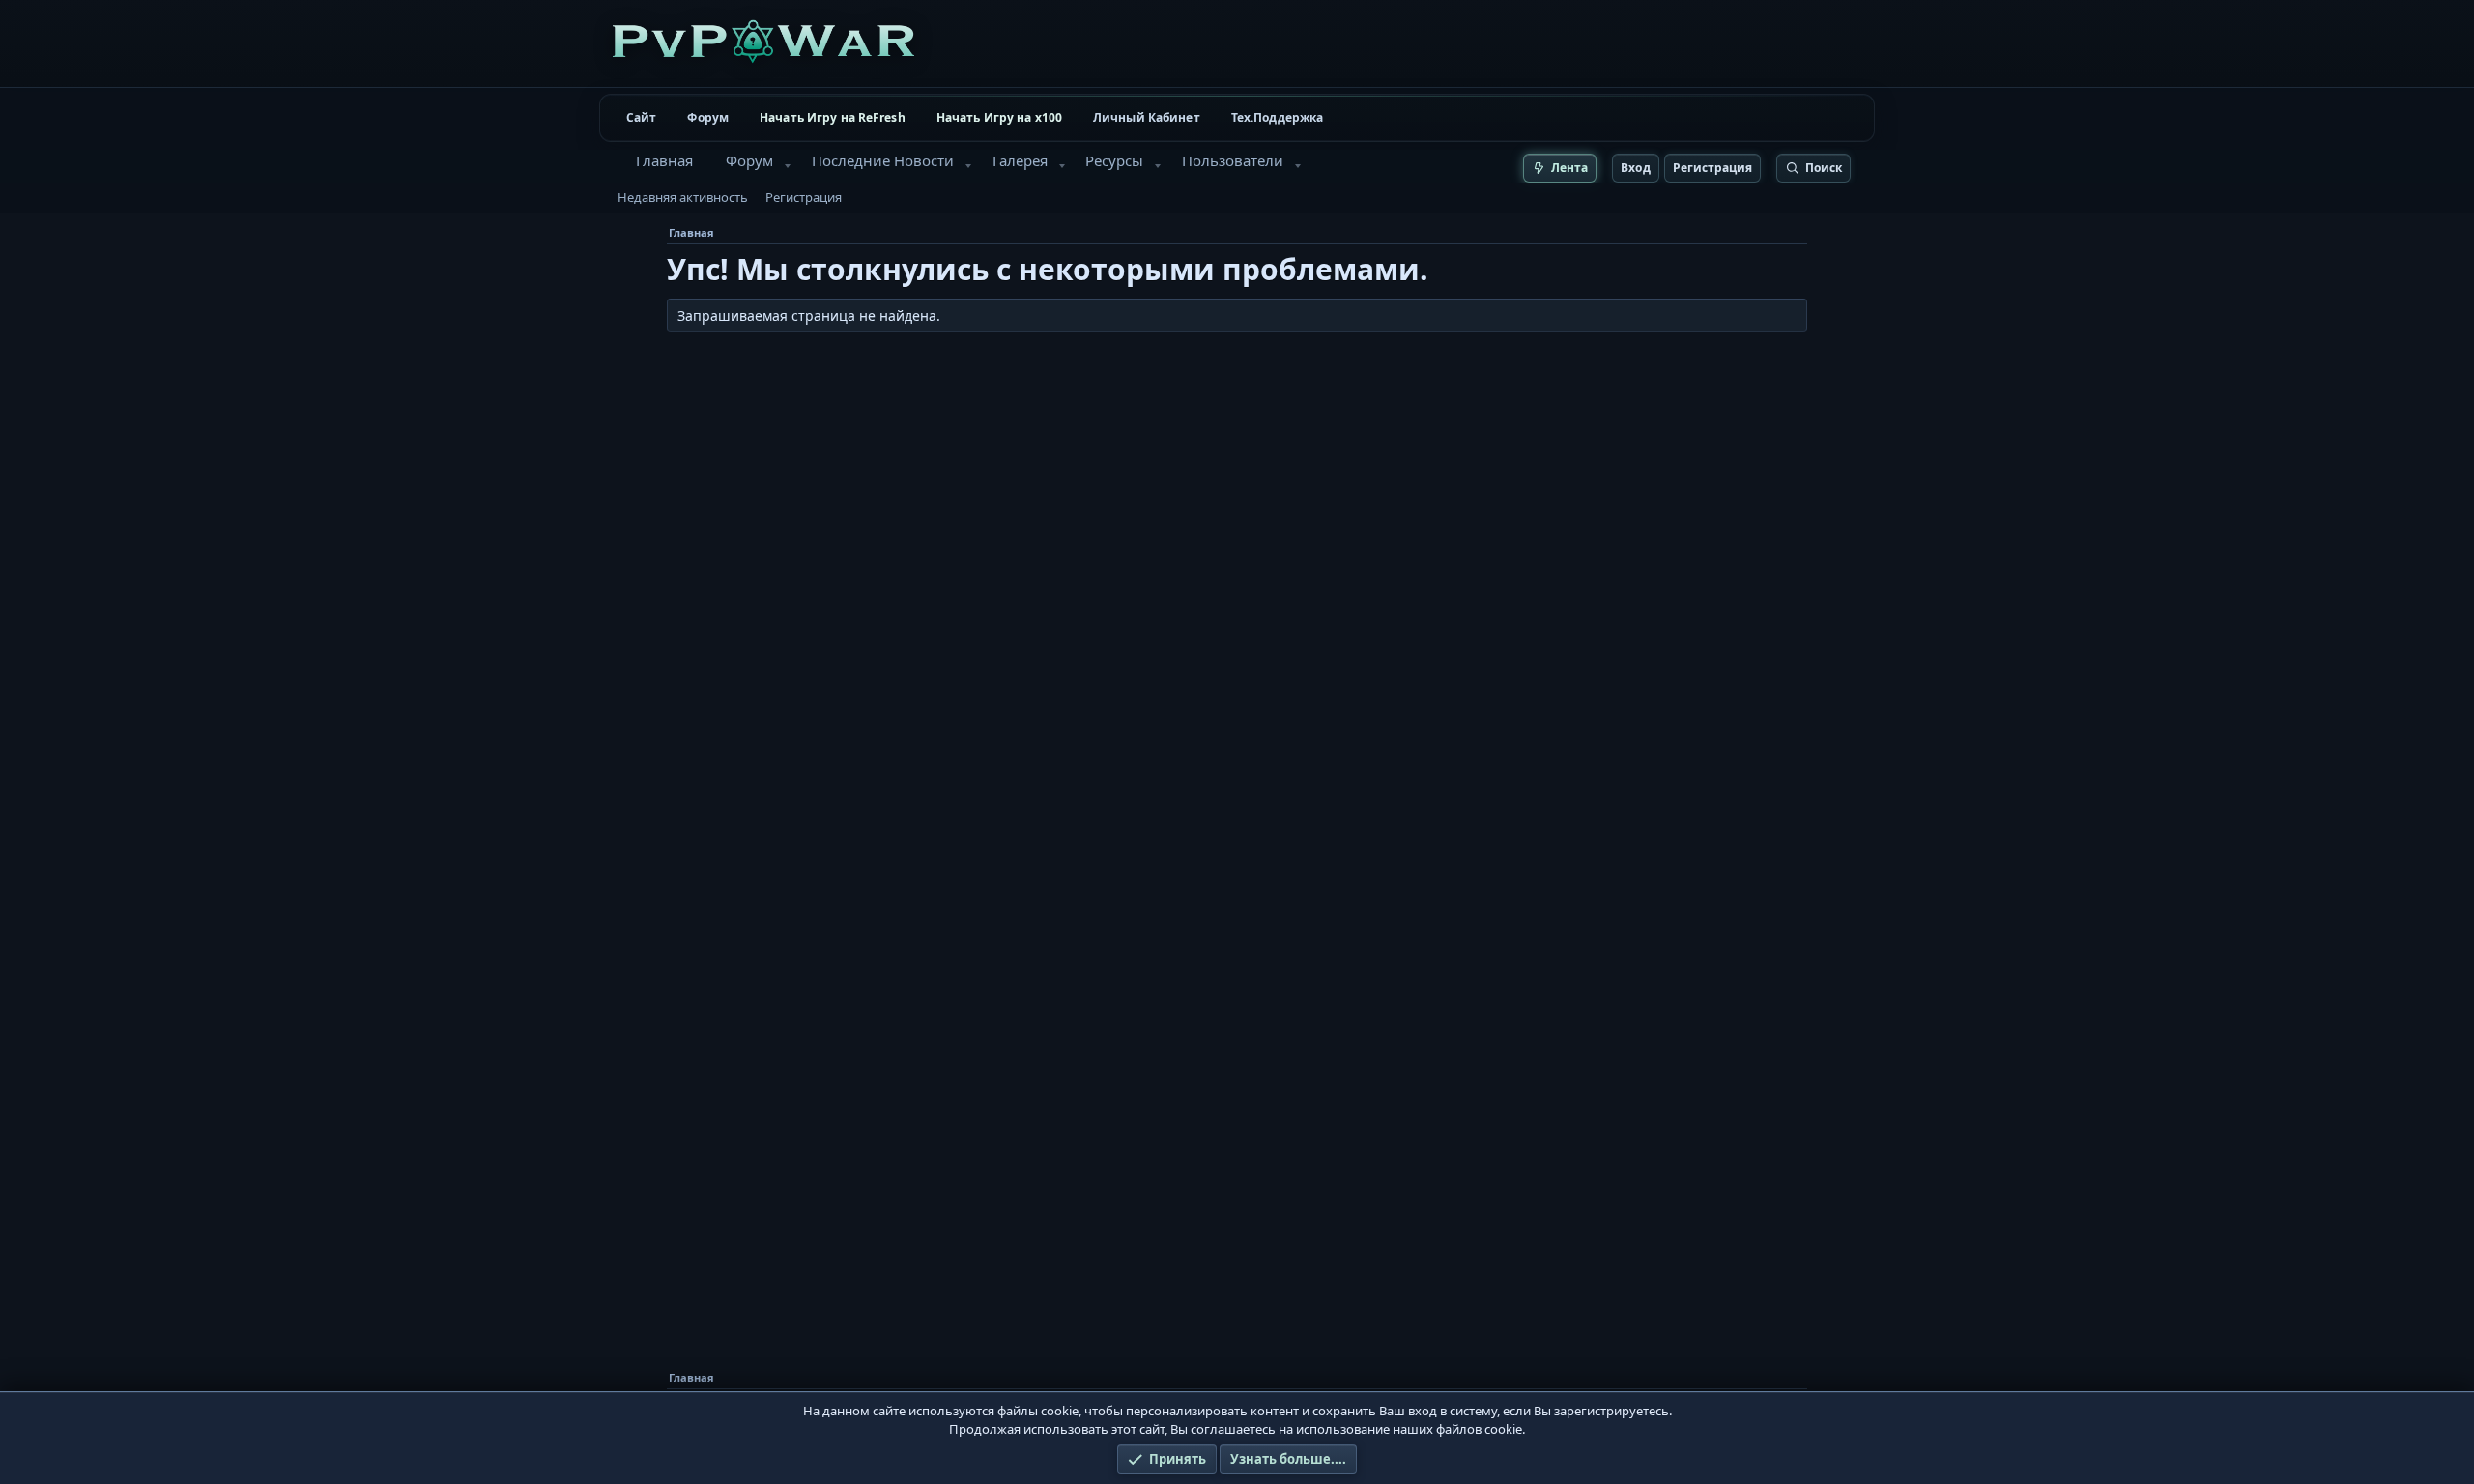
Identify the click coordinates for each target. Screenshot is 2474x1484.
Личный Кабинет (1147, 117)
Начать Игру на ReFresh (833, 117)
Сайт (641, 117)
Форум (708, 117)
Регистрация (804, 197)
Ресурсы (1114, 160)
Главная (664, 160)
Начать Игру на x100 (999, 117)
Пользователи (1233, 160)
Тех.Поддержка (1278, 117)
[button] (788, 166)
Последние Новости (883, 160)
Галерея (1020, 160)
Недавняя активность (683, 197)
